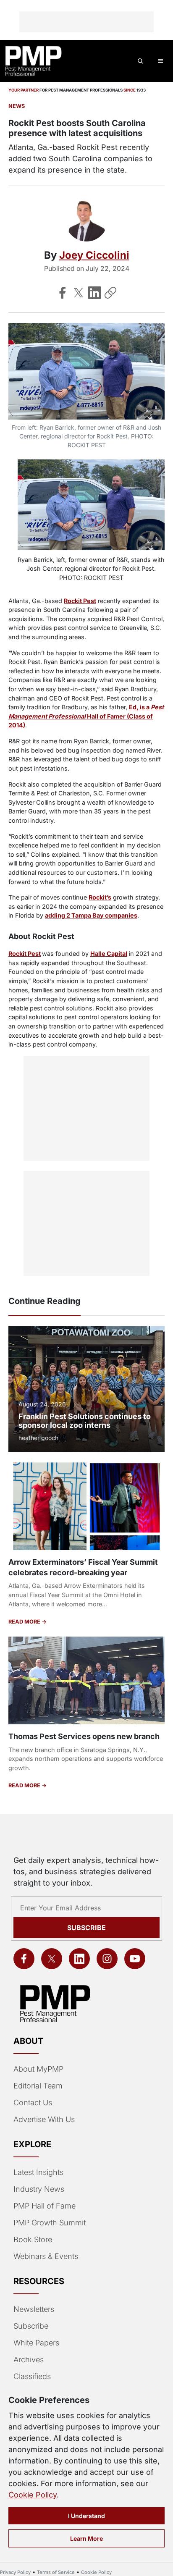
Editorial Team (38, 2086)
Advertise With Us (44, 2119)
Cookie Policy (33, 2495)
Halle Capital (109, 954)
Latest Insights (38, 2172)
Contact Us (33, 2103)
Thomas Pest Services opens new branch (84, 1736)
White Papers (36, 2343)
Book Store (33, 2239)
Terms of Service (56, 2572)
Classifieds (32, 2376)
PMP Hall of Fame (45, 2206)
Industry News (39, 2189)
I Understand (86, 2516)
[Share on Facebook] (63, 293)
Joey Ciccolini (94, 255)
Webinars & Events (46, 2256)
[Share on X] (79, 293)
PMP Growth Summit (50, 2223)
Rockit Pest (80, 601)
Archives (29, 2360)
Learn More (86, 2538)
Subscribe (86, 1928)
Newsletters (34, 2309)
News (17, 106)
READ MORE (25, 1622)
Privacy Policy (15, 2572)
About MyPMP (38, 2069)
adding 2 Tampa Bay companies (91, 915)
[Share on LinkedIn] (94, 293)
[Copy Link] (110, 293)
